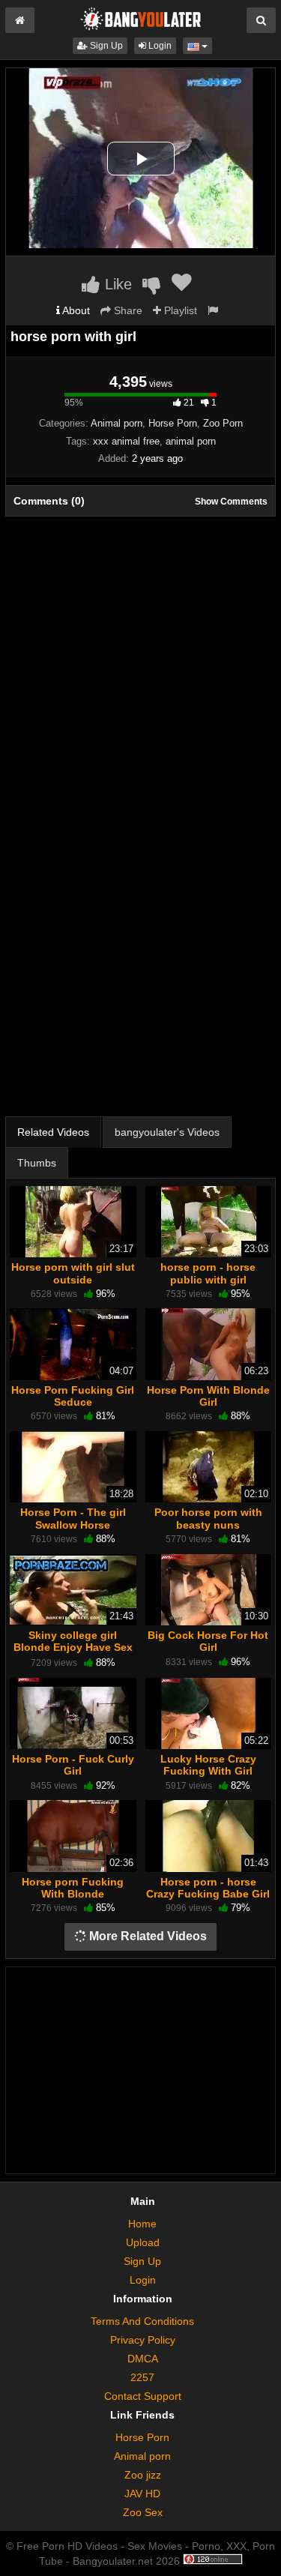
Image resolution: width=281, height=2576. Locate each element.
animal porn (191, 441)
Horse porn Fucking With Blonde (73, 1888)
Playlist (179, 310)
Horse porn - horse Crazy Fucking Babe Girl (208, 1888)
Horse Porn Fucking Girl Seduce (73, 1396)
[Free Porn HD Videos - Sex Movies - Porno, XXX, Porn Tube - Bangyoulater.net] (141, 18)
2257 (142, 2377)
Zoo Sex (143, 2512)
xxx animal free (126, 441)
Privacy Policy (143, 2340)
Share (127, 310)
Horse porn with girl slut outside (73, 1273)
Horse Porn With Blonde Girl (208, 1396)
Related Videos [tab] (53, 1132)
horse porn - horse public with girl (208, 1273)
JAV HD (142, 2494)
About (75, 310)
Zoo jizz (143, 2475)
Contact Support (143, 2396)
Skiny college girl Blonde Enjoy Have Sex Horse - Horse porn (73, 1647)
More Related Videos (146, 1936)
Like (116, 284)
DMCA (143, 2359)
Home (142, 2224)
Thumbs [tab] (37, 1163)
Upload (143, 2242)
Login (159, 46)
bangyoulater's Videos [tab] (167, 1132)
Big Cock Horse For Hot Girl (208, 1641)
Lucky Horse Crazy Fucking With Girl (208, 1765)
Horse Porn (173, 423)
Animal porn (117, 423)
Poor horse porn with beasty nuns (208, 1518)
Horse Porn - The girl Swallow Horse (73, 1518)
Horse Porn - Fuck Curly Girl (73, 1765)
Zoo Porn (223, 423)
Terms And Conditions (142, 2321)
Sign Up (105, 46)
